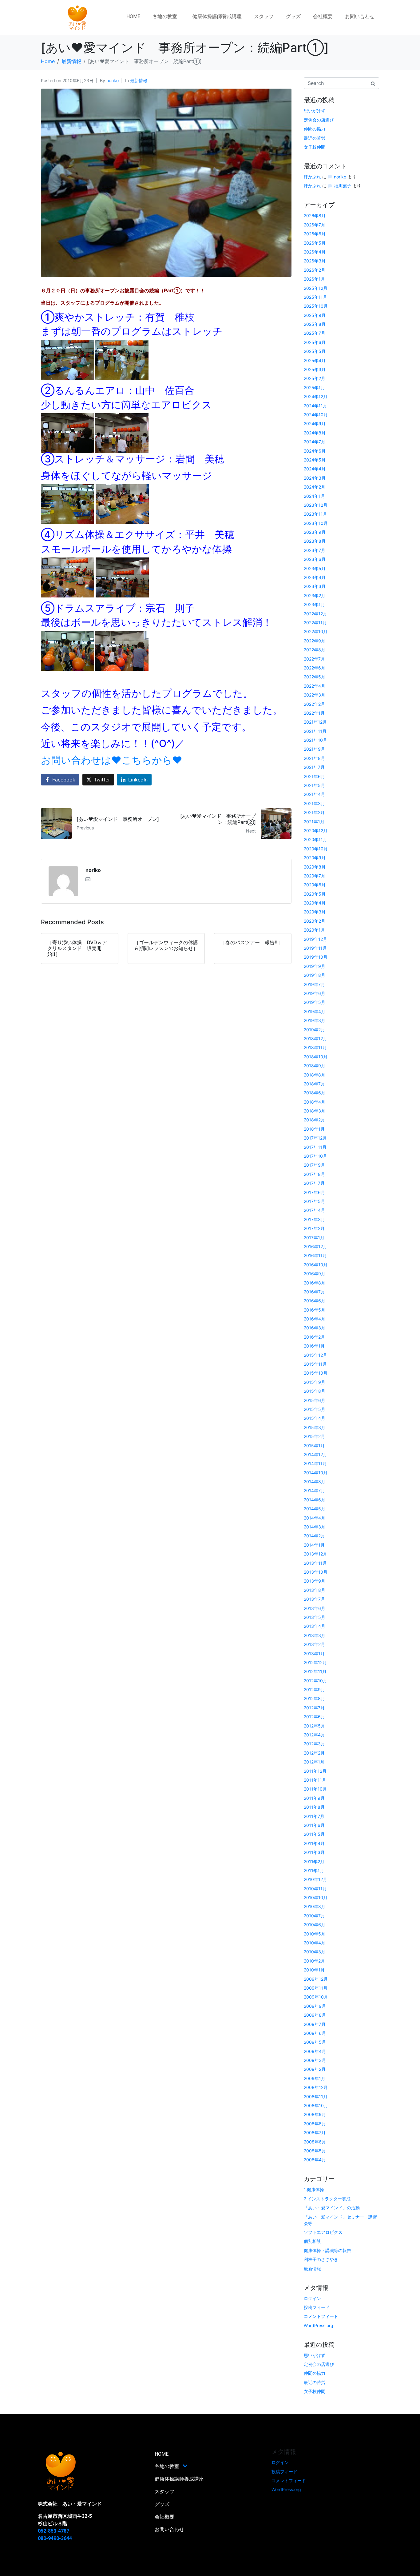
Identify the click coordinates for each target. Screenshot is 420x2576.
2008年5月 (315, 2151)
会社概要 (323, 16)
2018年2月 (314, 1120)
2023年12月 (316, 505)
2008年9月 (315, 2114)
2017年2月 (314, 1228)
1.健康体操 (314, 2189)
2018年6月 (315, 1093)
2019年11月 (315, 948)
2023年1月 (314, 604)
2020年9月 (315, 858)
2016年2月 (314, 1337)
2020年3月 (315, 912)
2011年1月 (314, 1870)
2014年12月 (315, 1454)
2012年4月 (314, 1735)
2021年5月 (314, 785)
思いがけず (315, 111)
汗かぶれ (312, 177)
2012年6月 (314, 1717)
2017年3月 (314, 1219)
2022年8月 (315, 650)
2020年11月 (315, 839)
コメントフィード (321, 2316)
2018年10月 (316, 1057)
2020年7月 (315, 876)
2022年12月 (315, 614)
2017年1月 (314, 1238)
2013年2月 (314, 1644)
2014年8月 (315, 1482)
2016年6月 (315, 1301)
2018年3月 (315, 1111)
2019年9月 (315, 966)
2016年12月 (315, 1246)
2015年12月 (315, 1355)
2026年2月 (315, 270)
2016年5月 (315, 1310)
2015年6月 (315, 1400)
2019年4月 (315, 1011)
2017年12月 (315, 1138)
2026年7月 (315, 225)
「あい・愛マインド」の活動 (332, 2208)
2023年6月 (315, 559)
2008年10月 (316, 2105)
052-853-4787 (53, 2531)
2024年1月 (314, 496)
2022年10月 (316, 631)
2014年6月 (315, 1500)
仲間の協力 (315, 129)
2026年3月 (315, 261)
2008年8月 (315, 2124)
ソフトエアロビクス (323, 2232)
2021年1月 (314, 822)
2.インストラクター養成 (327, 2199)
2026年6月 (315, 234)
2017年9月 (314, 1165)
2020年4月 (315, 903)
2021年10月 (315, 740)
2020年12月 (316, 831)
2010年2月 (314, 1961)
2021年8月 (314, 758)
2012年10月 (315, 1681)
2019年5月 (315, 1002)
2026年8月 (315, 216)
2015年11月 (315, 1364)
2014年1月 (314, 1545)
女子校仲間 (315, 147)
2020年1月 (314, 930)
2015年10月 (316, 1373)
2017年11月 (315, 1147)
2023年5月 (315, 568)
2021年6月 (314, 776)
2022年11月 (315, 623)
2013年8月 (315, 1590)
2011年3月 (314, 1852)
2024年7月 (315, 442)
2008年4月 (315, 2160)
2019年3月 (315, 1020)
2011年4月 (314, 1843)
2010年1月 (314, 1970)
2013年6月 (315, 1608)
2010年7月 (314, 1916)
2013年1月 (314, 1653)
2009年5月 (315, 2042)
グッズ (293, 16)
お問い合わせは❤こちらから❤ (112, 760)
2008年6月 (315, 2142)
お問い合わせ (360, 16)
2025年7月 (315, 333)
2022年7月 (314, 659)
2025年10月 (316, 306)
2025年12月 (316, 288)
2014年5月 (315, 1509)
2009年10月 (316, 1997)
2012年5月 (314, 1726)
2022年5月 (315, 677)
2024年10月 (316, 415)
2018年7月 (314, 1084)
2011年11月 (315, 1780)
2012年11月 (315, 1671)
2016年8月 (315, 1283)
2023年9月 (315, 532)
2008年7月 (315, 2133)
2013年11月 (315, 1563)
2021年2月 (314, 812)
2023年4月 (315, 577)
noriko (113, 80)
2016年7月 (314, 1292)
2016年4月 (315, 1319)
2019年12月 (315, 939)
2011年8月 (314, 1807)
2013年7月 (314, 1599)
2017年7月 (314, 1183)
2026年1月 (314, 279)
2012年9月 (314, 1689)
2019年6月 (315, 993)
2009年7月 (315, 2024)
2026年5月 (315, 243)
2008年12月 (316, 2087)
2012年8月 (314, 1698)
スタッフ (264, 16)
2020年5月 (315, 894)
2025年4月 (315, 360)
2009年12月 (316, 1979)
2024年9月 (315, 423)
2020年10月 (316, 849)
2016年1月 (314, 1346)
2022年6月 (315, 668)
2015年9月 (315, 1382)
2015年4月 (315, 1418)
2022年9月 (315, 641)
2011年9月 (314, 1798)
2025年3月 (315, 369)
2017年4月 (314, 1210)
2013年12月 (315, 1554)
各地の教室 (165, 16)
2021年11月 (315, 731)
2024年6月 (315, 451)
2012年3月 (314, 1744)
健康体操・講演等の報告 (327, 2250)
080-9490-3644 (55, 2538)
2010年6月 (315, 1925)
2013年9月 (315, 1581)
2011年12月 (315, 1771)
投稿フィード (317, 2307)
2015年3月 (315, 1427)
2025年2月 (315, 378)
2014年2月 (314, 1536)
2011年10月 (315, 1789)
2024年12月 (316, 396)
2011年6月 (314, 1825)
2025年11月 (315, 297)
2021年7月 (314, 767)
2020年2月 (315, 921)
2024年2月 (315, 487)
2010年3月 (315, 1952)
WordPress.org (319, 2325)
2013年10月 (316, 1572)
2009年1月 (315, 2078)
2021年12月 (315, 722)
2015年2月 (314, 1436)
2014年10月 (316, 1473)
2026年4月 (315, 252)
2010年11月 (315, 1889)
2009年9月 (315, 2006)
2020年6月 (315, 885)
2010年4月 (315, 1943)
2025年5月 (315, 351)
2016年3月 (315, 1328)
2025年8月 (315, 324)
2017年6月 (314, 1192)
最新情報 (139, 80)
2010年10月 (316, 1897)
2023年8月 (315, 541)
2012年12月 (315, 1662)
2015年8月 (315, 1391)
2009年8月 (315, 2015)
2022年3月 (315, 695)
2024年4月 (315, 469)
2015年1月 (314, 1446)
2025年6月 (315, 342)
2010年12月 (315, 1879)
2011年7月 (314, 1816)
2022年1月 (314, 713)
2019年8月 (315, 975)
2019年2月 (314, 1030)
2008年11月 (316, 2097)
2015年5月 (315, 1409)
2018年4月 (315, 1102)
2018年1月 (314, 1129)
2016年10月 (316, 1265)
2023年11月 (315, 514)
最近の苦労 (315, 138)
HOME (133, 16)
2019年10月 (316, 957)
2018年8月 (315, 1075)
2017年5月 (314, 1201)
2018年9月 (315, 1066)
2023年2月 (315, 595)
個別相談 (312, 2241)
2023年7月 (315, 550)
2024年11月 (315, 406)
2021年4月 (314, 794)
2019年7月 (314, 984)
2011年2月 (314, 1861)
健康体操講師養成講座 (217, 16)
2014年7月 (314, 1490)
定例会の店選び (319, 120)
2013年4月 (315, 1626)
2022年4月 (315, 686)
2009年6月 (315, 2033)
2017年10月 (315, 1156)
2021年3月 (314, 803)
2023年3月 (315, 586)
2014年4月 (315, 1518)
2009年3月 (315, 2060)
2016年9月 (315, 1274)
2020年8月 (315, 867)
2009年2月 (315, 2069)
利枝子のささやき (321, 2259)
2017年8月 (314, 1174)
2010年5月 (315, 1934)
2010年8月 (315, 1906)
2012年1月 (314, 1762)
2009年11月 (316, 1988)
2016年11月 (315, 1255)
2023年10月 (316, 523)
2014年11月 (315, 1463)
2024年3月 (315, 478)
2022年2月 (314, 704)
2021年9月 (314, 749)
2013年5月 (315, 1617)
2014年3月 (315, 1527)
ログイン (312, 2298)
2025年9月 (315, 315)
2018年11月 (315, 1047)
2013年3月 (315, 1635)
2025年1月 (314, 387)
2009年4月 (315, 2051)
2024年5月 (315, 460)
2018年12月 (315, 1038)
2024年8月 (315, 433)
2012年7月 (314, 1708)
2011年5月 (314, 1834)
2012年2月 (314, 1753)
